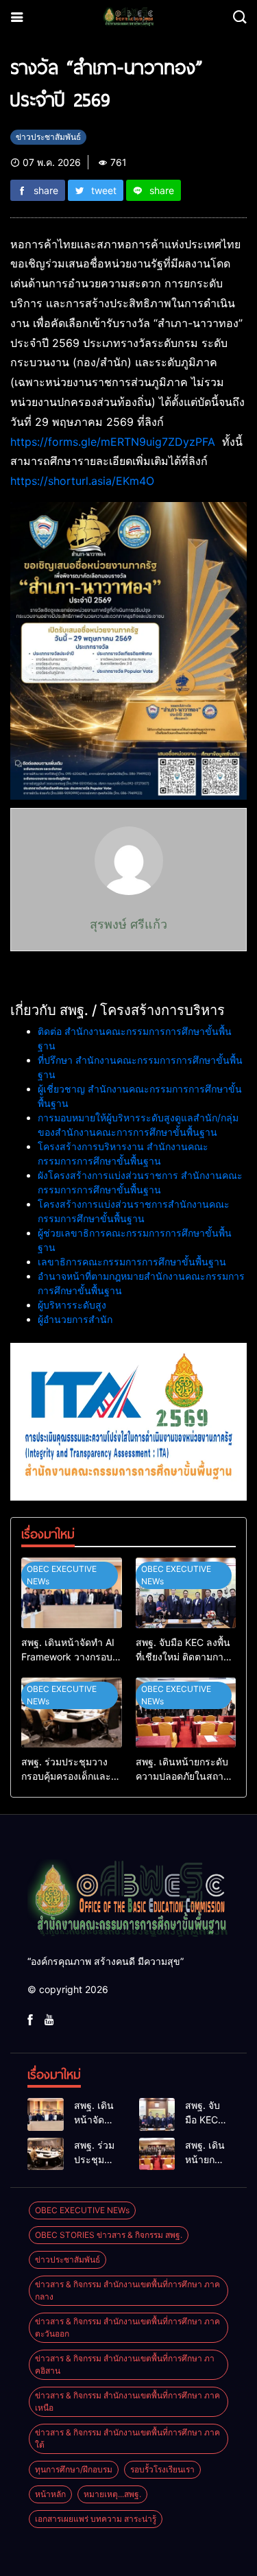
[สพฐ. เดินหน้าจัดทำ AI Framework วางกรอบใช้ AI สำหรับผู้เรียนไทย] (72, 1593)
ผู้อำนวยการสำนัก (75, 1319)
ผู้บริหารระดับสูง (72, 1305)
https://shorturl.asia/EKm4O (82, 481)
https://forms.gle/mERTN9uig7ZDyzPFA (113, 442)
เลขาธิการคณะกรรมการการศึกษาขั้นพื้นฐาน (132, 1262)
